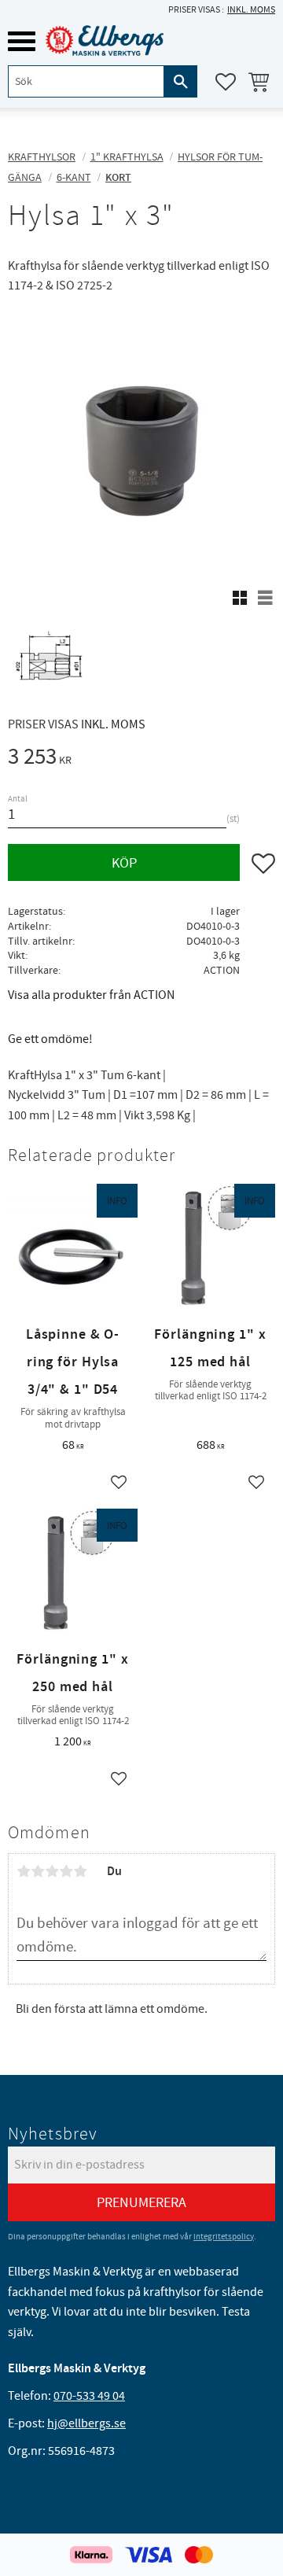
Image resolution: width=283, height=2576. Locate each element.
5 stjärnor (80, 1871)
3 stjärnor (52, 1871)
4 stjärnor (66, 1871)
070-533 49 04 (89, 2396)
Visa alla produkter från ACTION (91, 995)
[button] (22, 41)
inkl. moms (251, 10)
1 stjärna (24, 1871)
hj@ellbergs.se (86, 2423)
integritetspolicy (224, 2237)
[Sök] (181, 81)
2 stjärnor (38, 1871)
